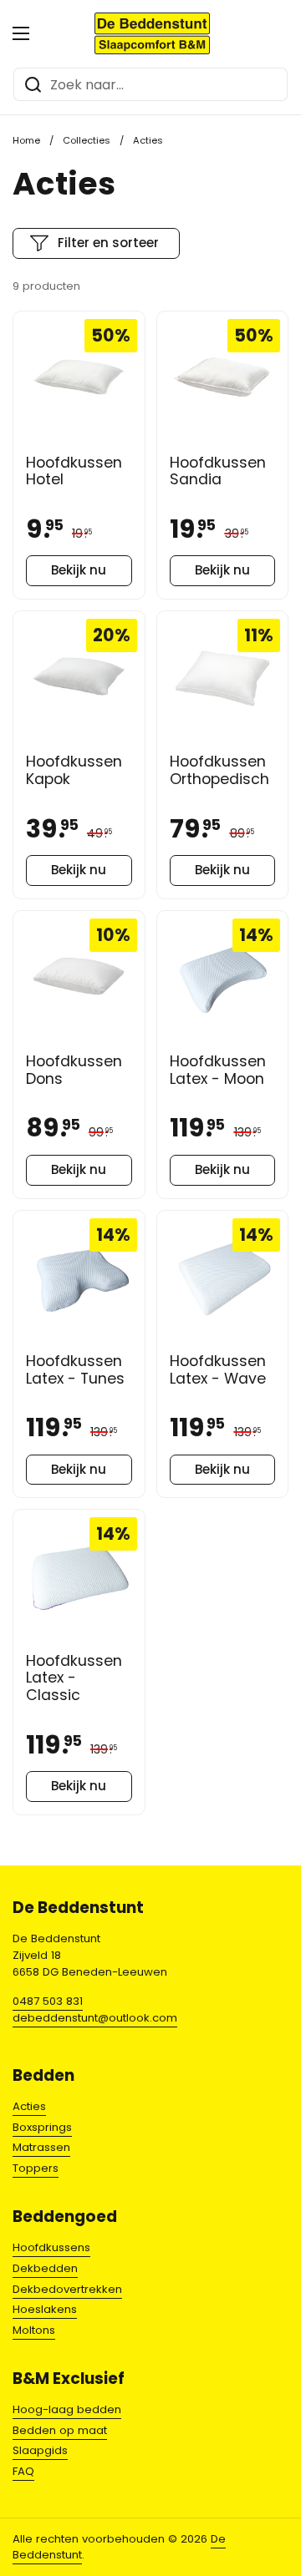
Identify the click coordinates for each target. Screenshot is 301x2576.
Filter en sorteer (108, 243)
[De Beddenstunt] (153, 33)
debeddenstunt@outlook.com (95, 2018)
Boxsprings (42, 2127)
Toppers (36, 2168)
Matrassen (41, 2147)
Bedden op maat (60, 2430)
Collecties (87, 140)
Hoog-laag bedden (67, 2409)
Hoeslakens (45, 2309)
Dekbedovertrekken (67, 2289)
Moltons (34, 2330)
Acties (29, 2106)
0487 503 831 (48, 2001)
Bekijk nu (79, 570)
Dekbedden (45, 2268)
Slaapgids (40, 2450)
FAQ (23, 2471)
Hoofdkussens (51, 2247)
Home (26, 140)
